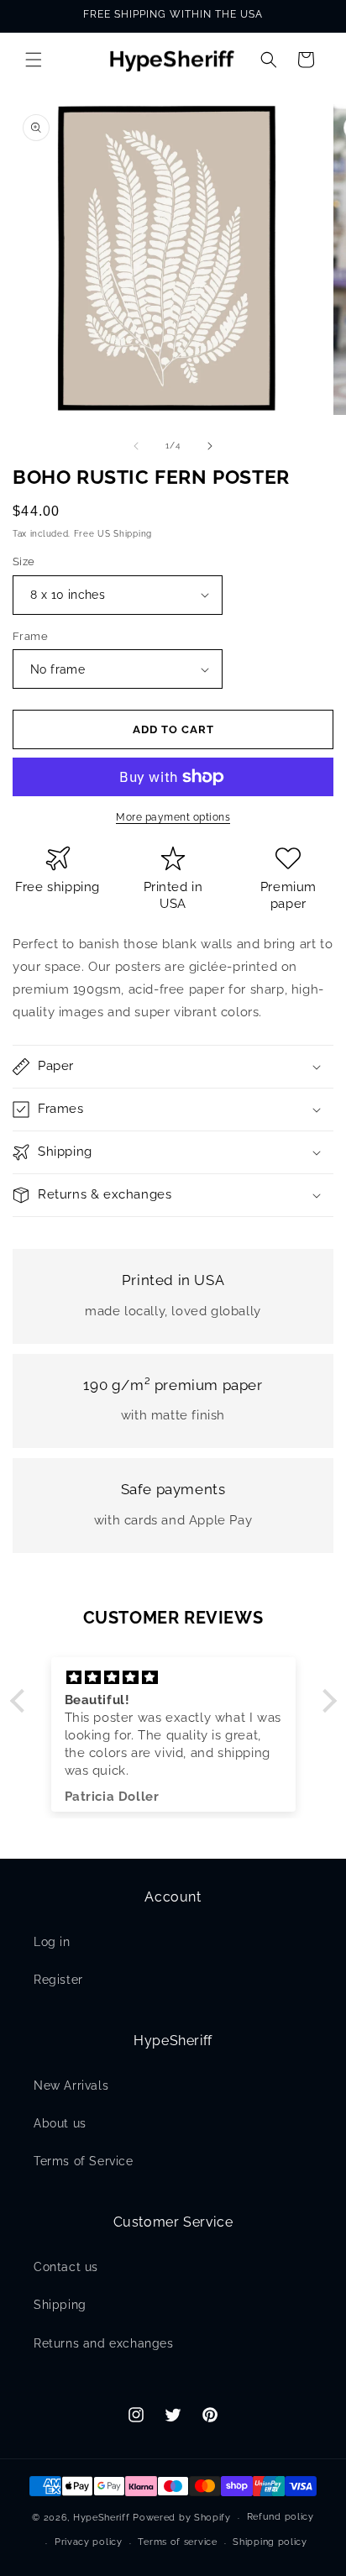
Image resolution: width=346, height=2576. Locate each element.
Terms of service (177, 2542)
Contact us (66, 2267)
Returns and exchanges (104, 2343)
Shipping (60, 2305)
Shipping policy (270, 2542)
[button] (34, 60)
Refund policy (280, 2517)
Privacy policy (89, 2542)
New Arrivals (71, 2085)
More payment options (173, 817)
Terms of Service (84, 2161)
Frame (30, 636)
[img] (173, 1678)
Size (24, 561)
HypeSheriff (102, 2518)
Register (58, 1980)
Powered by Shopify (182, 2518)
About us (60, 2123)
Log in (52, 1942)
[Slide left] (136, 446)
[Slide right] (210, 446)
